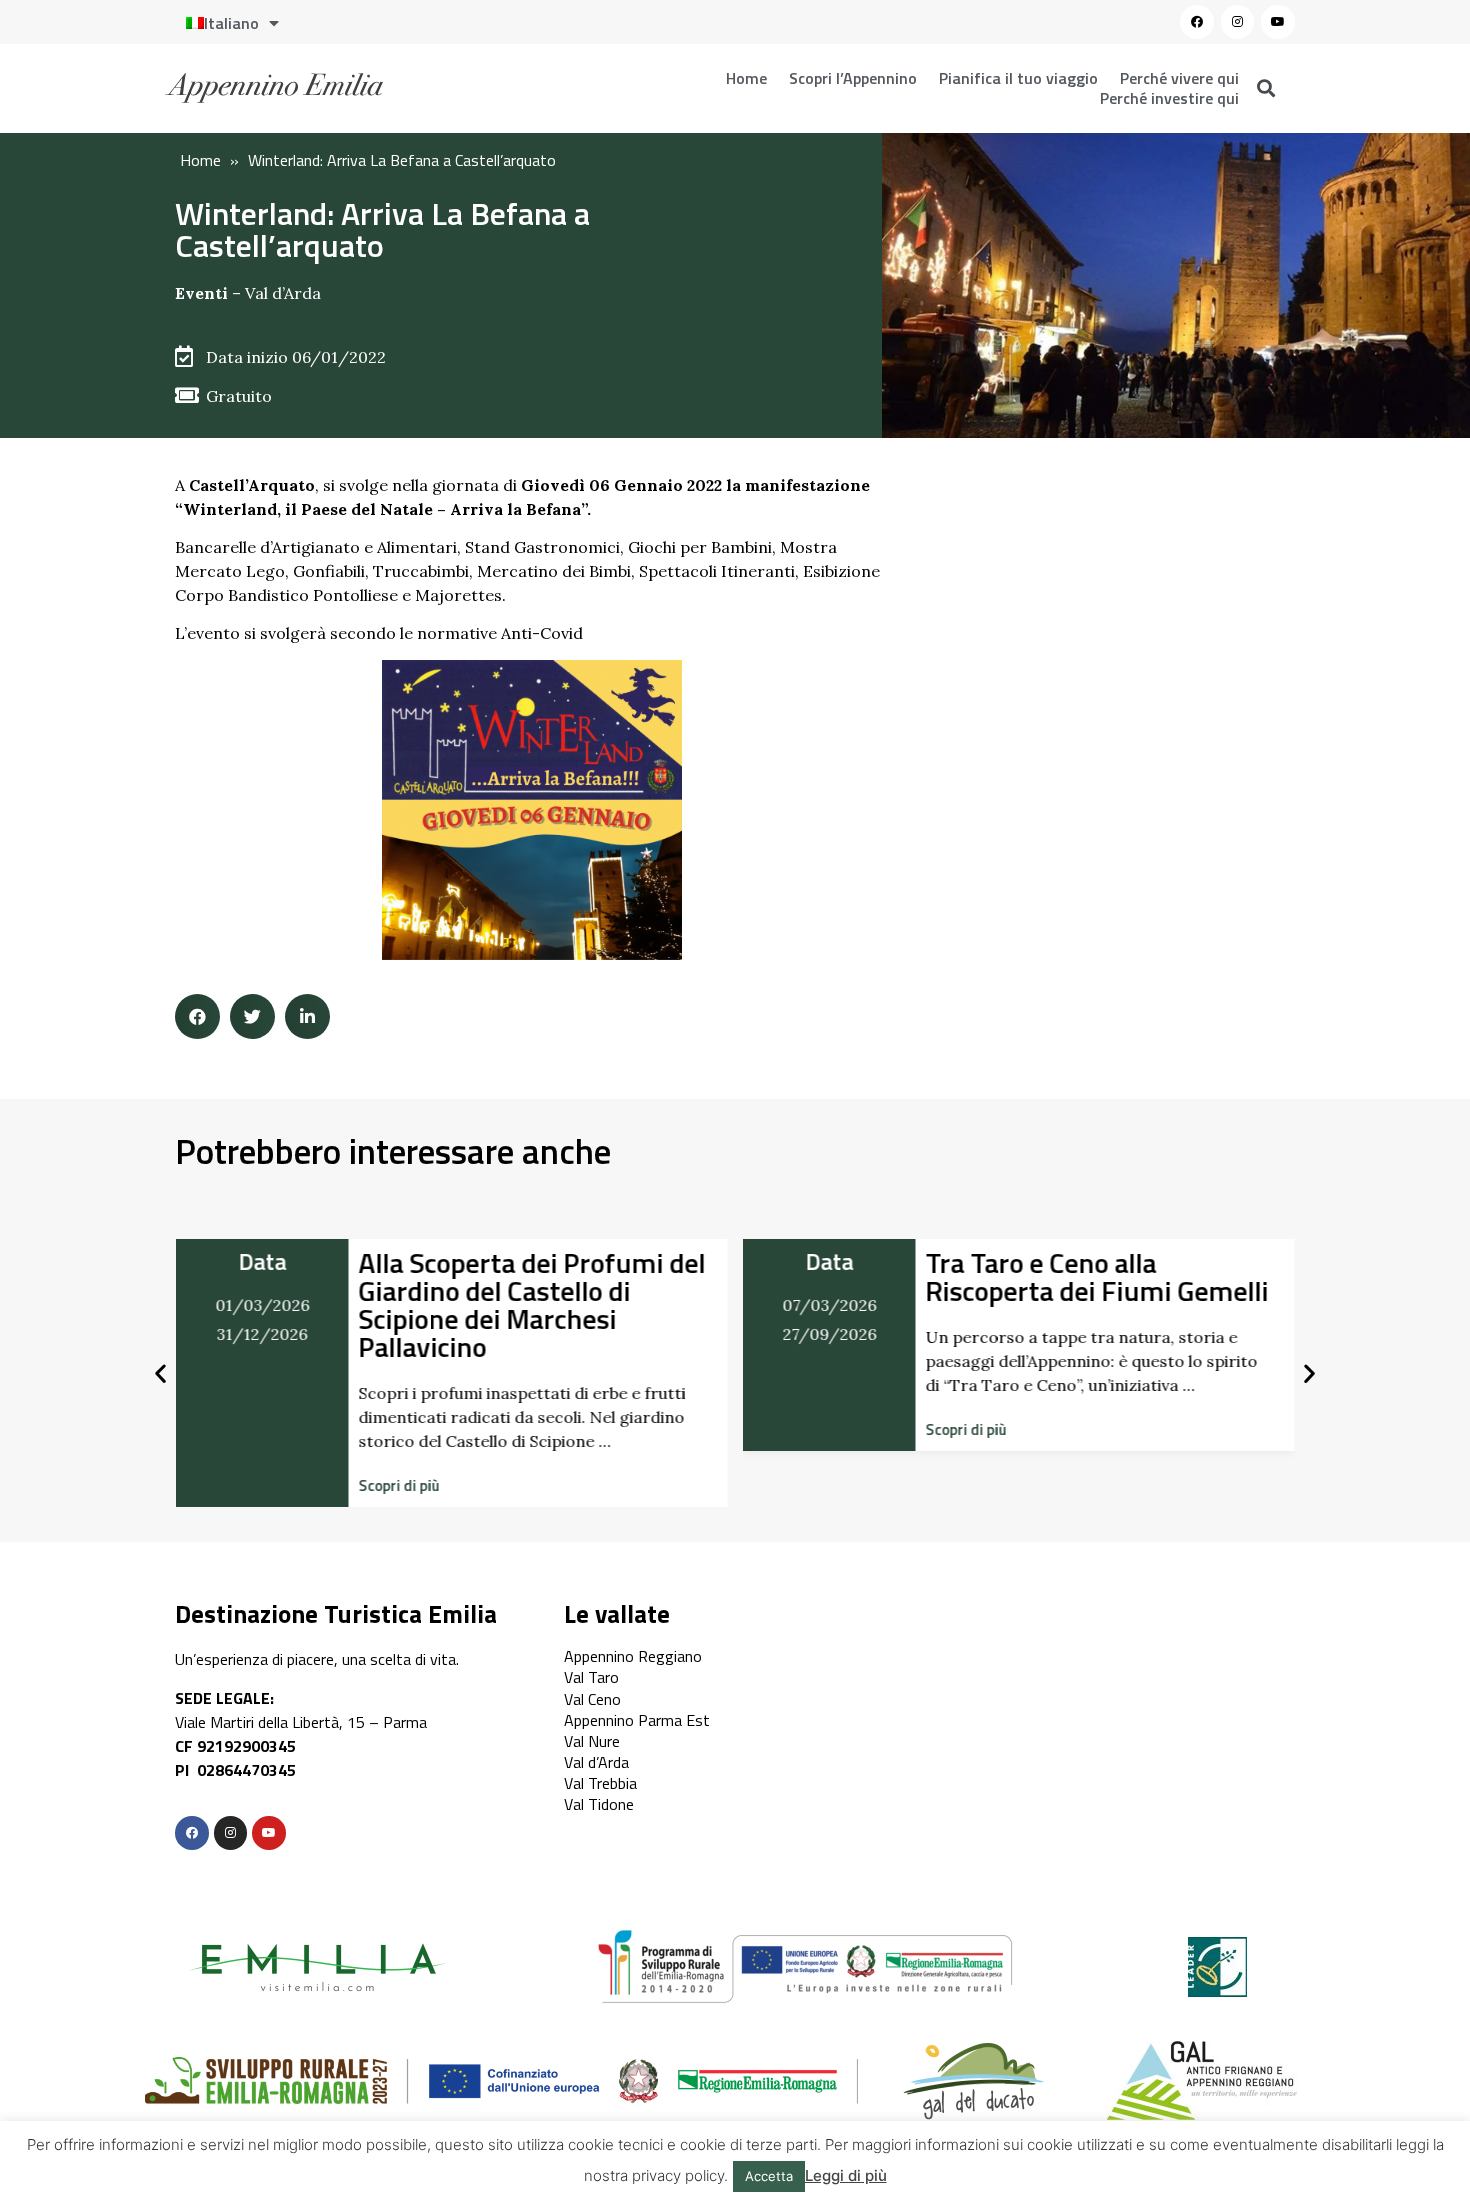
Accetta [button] (769, 2176)
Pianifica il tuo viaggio (1018, 78)
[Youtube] (1278, 22)
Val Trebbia (600, 1783)
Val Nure (592, 1741)
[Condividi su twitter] (252, 1016)
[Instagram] (1238, 22)
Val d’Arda (283, 293)
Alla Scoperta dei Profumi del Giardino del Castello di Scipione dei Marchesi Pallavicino (531, 1304)
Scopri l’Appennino (853, 78)
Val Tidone (599, 1804)
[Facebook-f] (192, 1833)
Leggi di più (846, 2175)
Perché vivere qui (1179, 78)
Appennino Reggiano (633, 1656)
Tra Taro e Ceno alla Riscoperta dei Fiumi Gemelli (1097, 1276)
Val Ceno (592, 1699)
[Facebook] (1197, 22)
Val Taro (591, 1677)
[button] (398, 1485)
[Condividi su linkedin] (307, 1016)
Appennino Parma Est (637, 1720)
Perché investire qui (1169, 98)
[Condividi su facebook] (197, 1016)
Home (746, 78)
